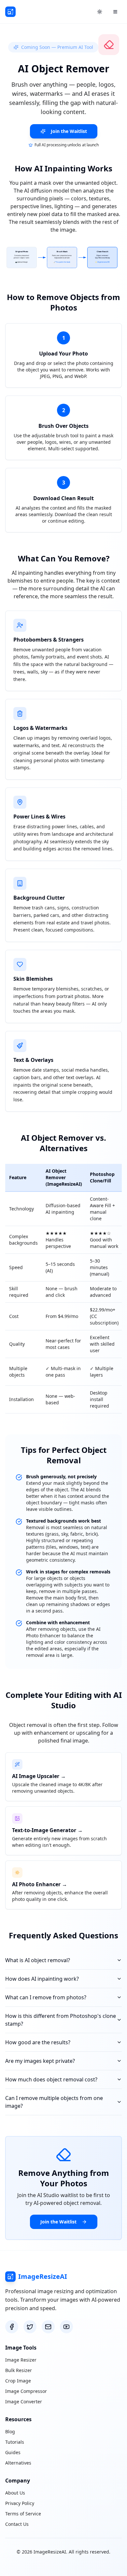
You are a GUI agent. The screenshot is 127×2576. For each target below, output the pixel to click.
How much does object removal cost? (51, 2079)
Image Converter (24, 2402)
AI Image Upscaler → (39, 1776)
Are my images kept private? (40, 2061)
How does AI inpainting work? (42, 1979)
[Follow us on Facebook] (12, 2327)
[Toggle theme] (100, 12)
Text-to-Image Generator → (47, 1830)
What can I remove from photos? (46, 1997)
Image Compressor (26, 2391)
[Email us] (48, 2327)
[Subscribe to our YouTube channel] (66, 2327)
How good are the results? (38, 2042)
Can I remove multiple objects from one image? (54, 2102)
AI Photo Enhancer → (40, 1884)
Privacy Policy (20, 2503)
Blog (10, 2431)
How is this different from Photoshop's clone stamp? (61, 2020)
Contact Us (17, 2524)
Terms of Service (23, 2514)
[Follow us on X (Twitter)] (30, 2327)
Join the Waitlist (69, 131)
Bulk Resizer (19, 2370)
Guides (13, 2452)
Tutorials (15, 2442)
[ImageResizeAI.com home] (10, 12)
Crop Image (18, 2381)
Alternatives (18, 2463)
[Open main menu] (115, 12)
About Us (15, 2493)
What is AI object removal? (38, 1960)
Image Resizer (21, 2360)
